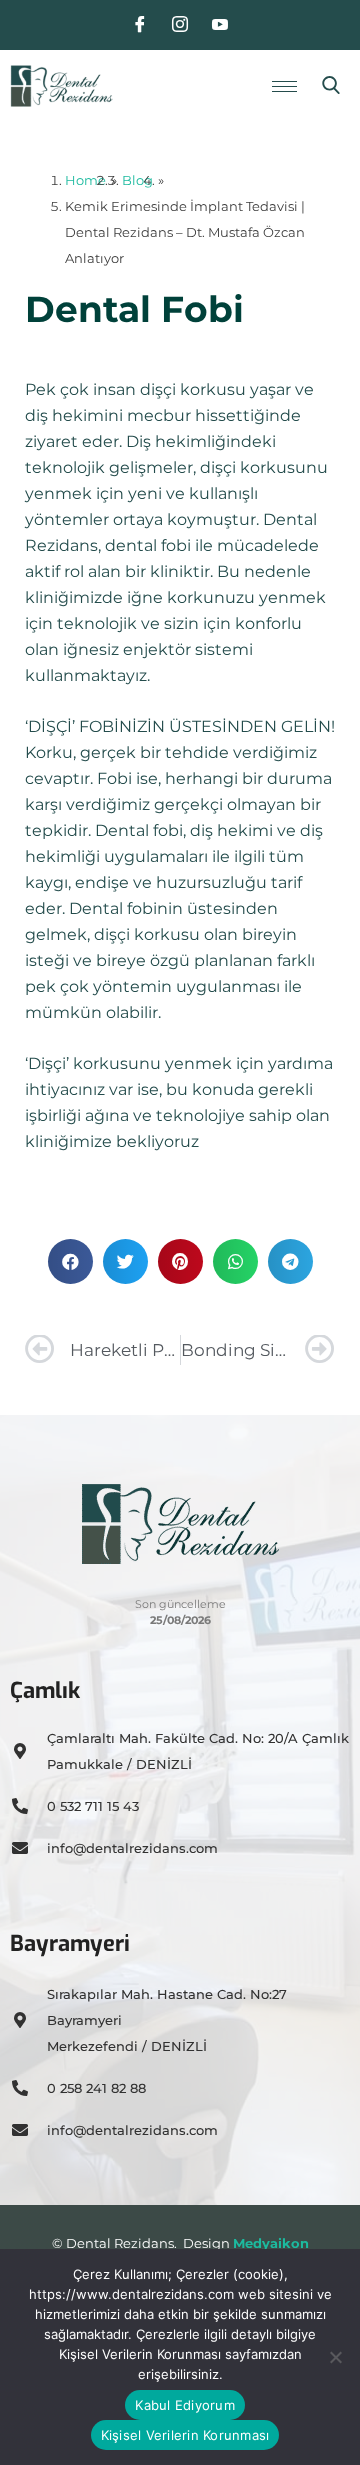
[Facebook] (140, 25)
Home (85, 180)
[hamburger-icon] (284, 86)
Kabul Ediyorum (185, 2405)
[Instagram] (180, 25)
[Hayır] (335, 2357)
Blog (137, 180)
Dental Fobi (134, 309)
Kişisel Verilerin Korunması (185, 2435)
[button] (331, 86)
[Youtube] (220, 25)
